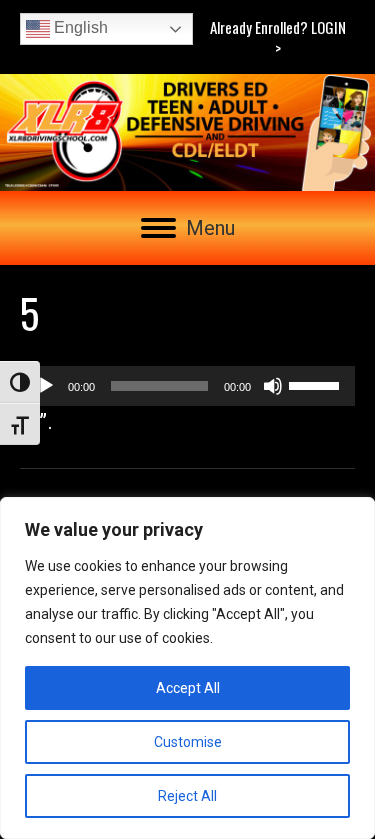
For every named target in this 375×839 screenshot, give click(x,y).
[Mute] (273, 386)
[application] (187, 386)
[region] (187, 668)
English (79, 27)
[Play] (46, 386)
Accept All (188, 688)
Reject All (187, 796)
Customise (188, 742)
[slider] (317, 384)
